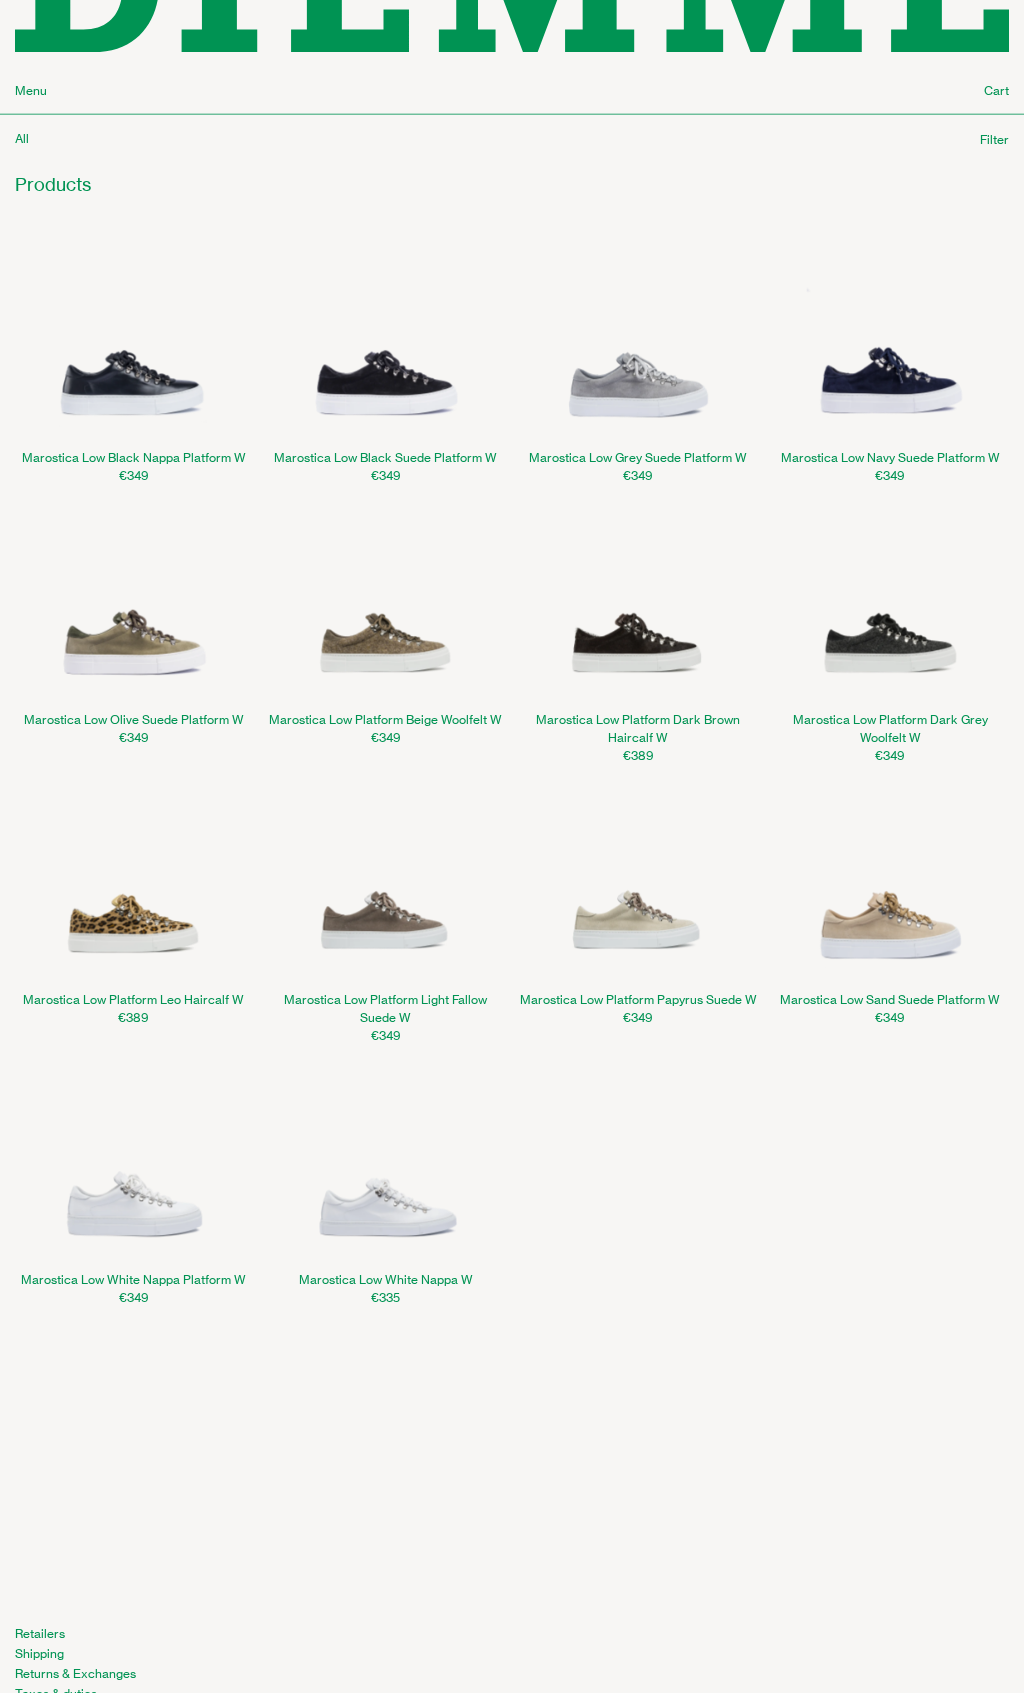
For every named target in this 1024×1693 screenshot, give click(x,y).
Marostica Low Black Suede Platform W (385, 457)
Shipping (39, 1653)
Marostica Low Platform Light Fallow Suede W (385, 1008)
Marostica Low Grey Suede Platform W (638, 457)
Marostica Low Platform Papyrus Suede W (638, 999)
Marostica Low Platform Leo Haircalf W (133, 999)
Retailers (40, 1633)
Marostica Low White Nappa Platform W (133, 1279)
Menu (31, 90)
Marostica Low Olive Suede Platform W (134, 719)
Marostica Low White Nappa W (386, 1279)
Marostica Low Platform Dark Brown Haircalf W (638, 728)
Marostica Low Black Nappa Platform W (134, 457)
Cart (996, 90)
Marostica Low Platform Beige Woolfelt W (385, 719)
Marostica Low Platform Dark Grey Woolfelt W (890, 728)
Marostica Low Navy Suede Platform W (890, 457)
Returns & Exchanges (75, 1673)
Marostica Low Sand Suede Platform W (890, 999)
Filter (994, 139)
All (22, 138)
